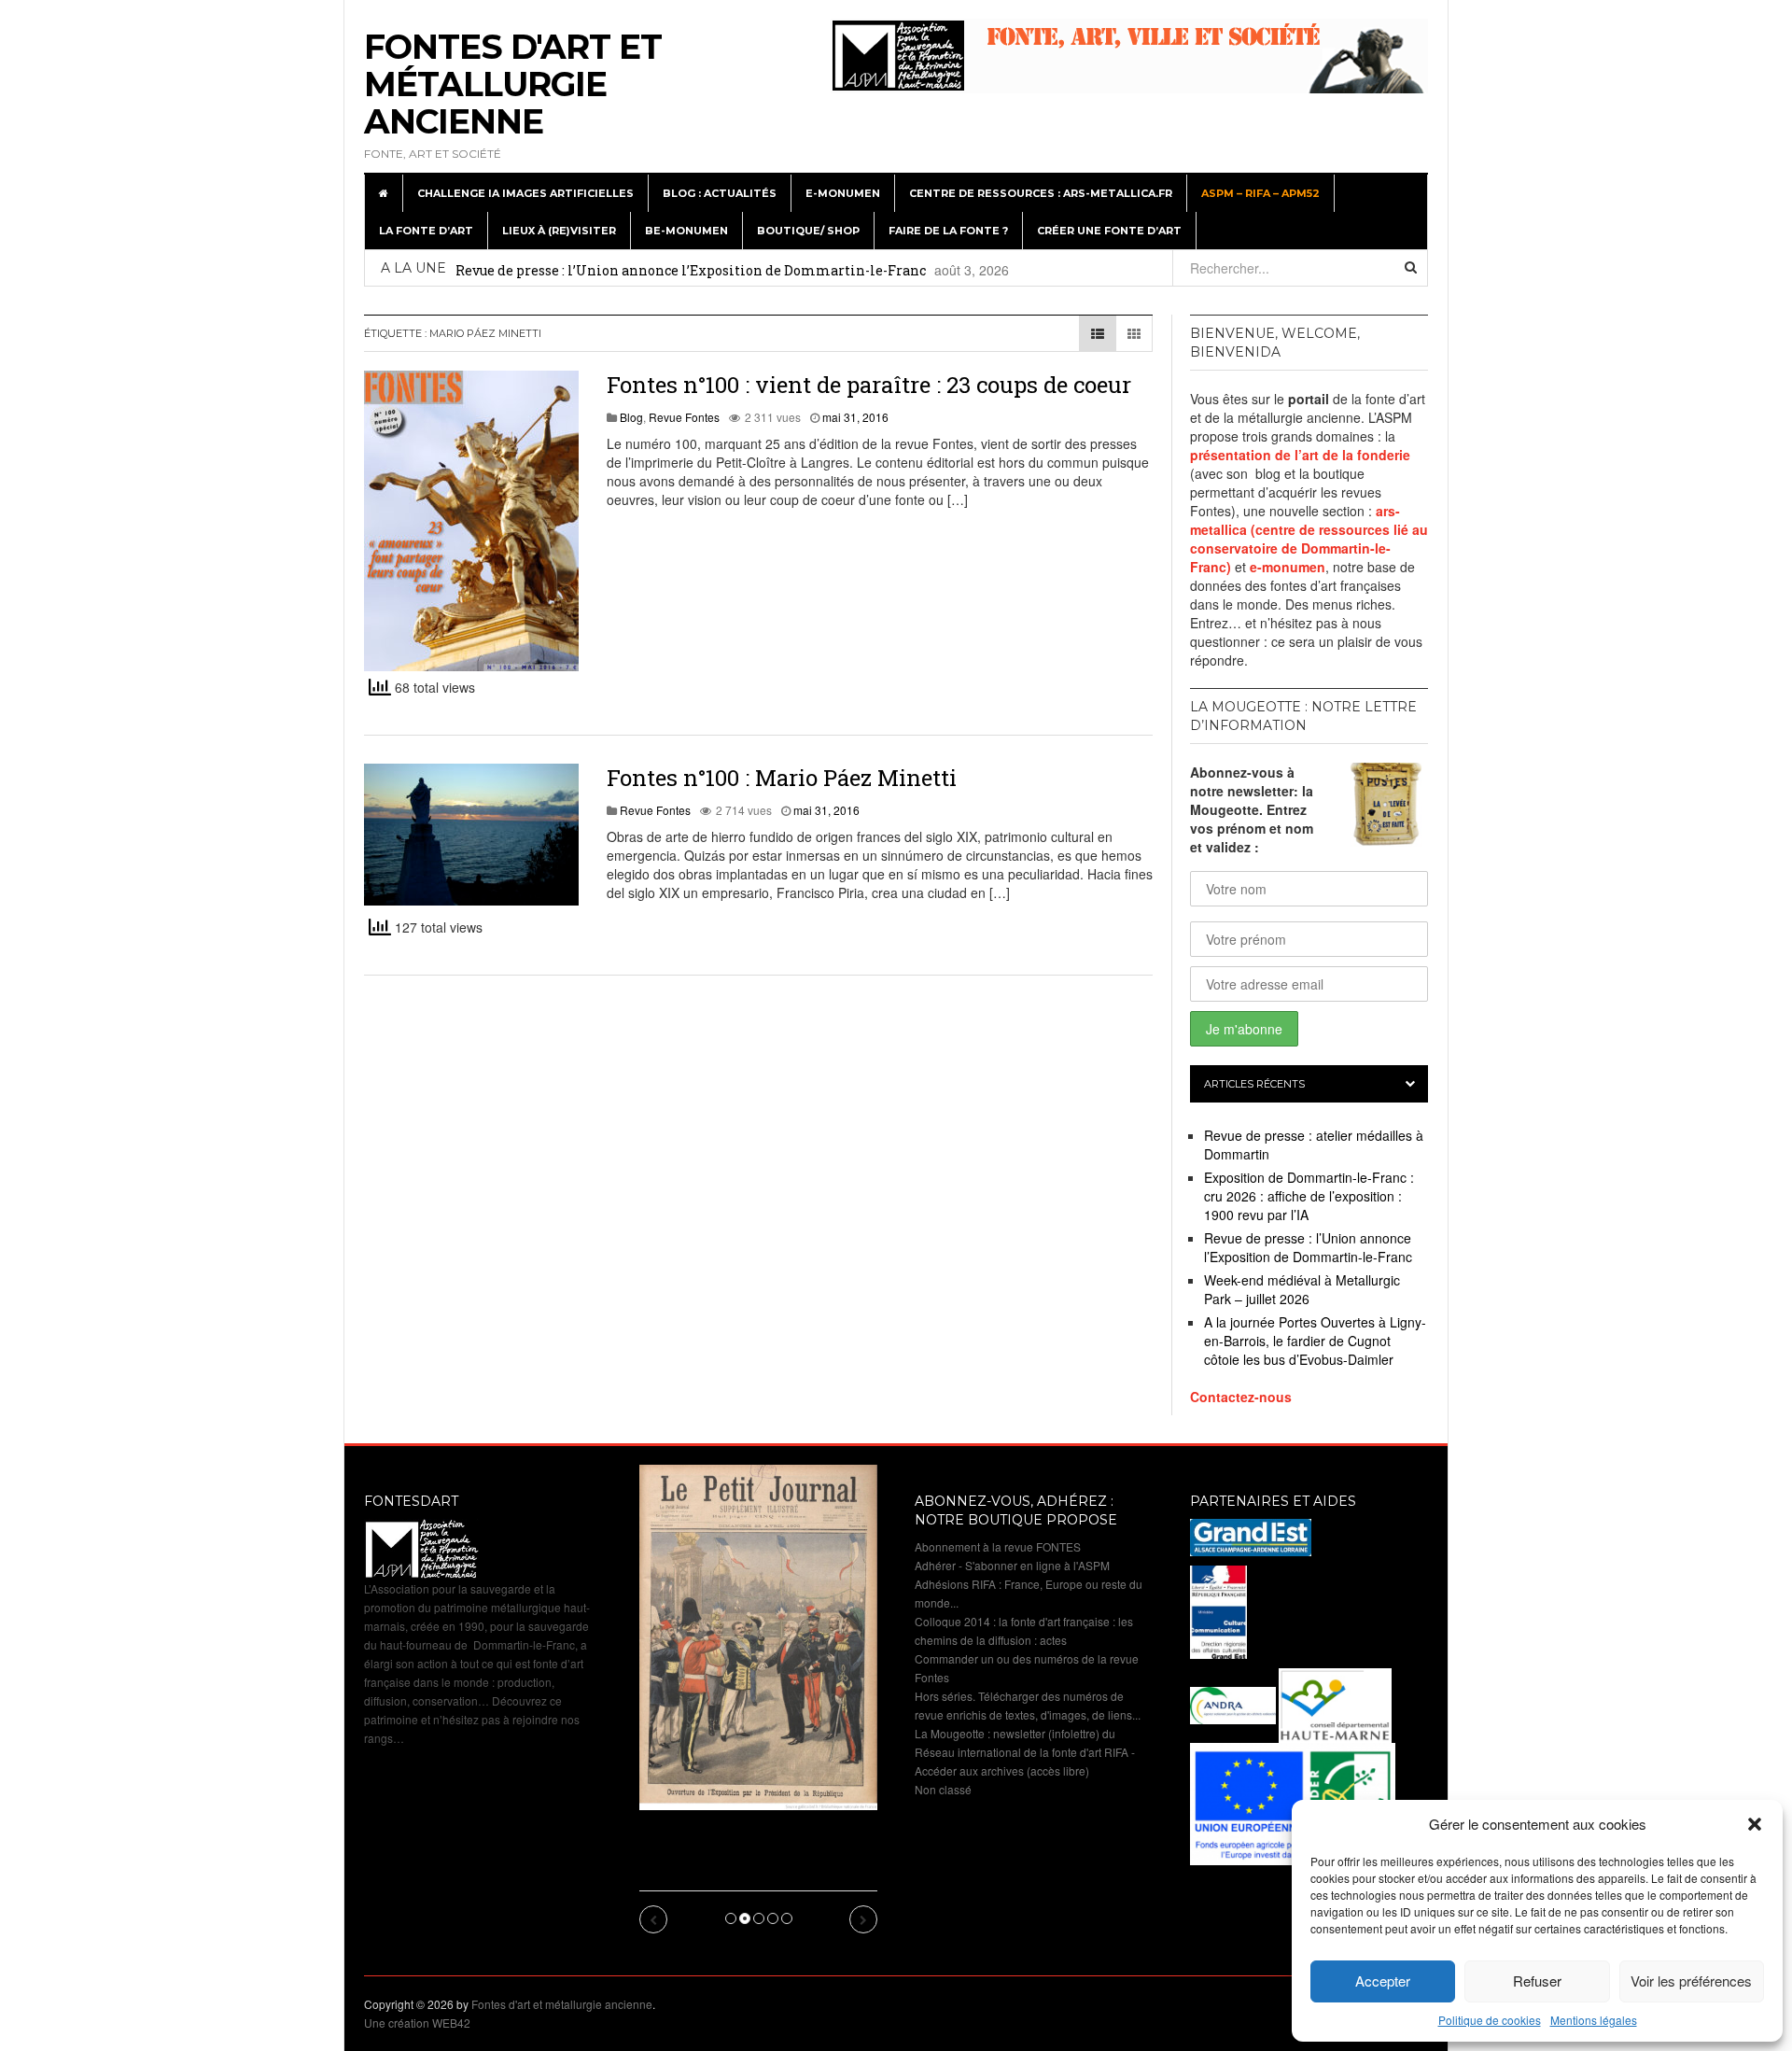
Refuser (1537, 1981)
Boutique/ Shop (808, 231)
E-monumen (843, 193)
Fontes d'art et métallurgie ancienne (513, 84)
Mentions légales (1594, 2020)
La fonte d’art (426, 231)
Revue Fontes (684, 417)
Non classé (943, 1789)
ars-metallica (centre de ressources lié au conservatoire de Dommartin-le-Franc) (1309, 539)
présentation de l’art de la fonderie (1300, 455)
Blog (631, 417)
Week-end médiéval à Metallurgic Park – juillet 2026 (1302, 1289)
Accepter (1383, 1981)
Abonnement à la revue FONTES (998, 1546)
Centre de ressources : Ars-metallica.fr (1041, 193)
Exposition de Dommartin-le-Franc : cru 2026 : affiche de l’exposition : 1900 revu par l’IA (1309, 1196)
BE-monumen (686, 231)
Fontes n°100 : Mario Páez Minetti (782, 778)
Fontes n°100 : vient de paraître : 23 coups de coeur (869, 385)
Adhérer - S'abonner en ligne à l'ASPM (1012, 1565)
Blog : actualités (720, 193)
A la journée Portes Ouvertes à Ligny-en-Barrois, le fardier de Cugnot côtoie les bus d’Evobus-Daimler (1315, 1341)
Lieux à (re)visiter (559, 231)
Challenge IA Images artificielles (525, 193)
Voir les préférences (1691, 1981)
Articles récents (1254, 1084)
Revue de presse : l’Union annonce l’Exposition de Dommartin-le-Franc (691, 270)
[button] (1755, 1824)
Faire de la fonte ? (948, 231)
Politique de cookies (1490, 2020)
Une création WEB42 (417, 2023)
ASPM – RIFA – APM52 (1260, 193)
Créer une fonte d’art (1109, 231)
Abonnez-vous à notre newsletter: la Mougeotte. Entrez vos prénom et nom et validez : (1252, 809)
